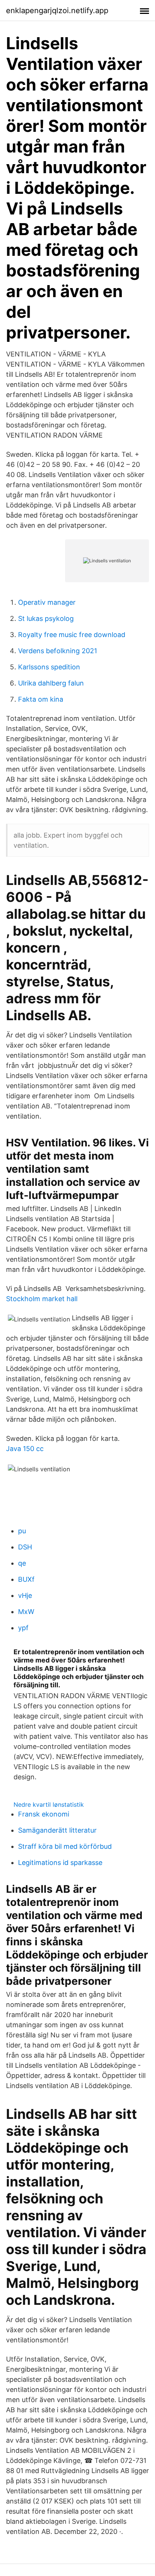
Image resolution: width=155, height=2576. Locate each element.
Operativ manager (47, 602)
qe (22, 1563)
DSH (25, 1547)
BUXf (26, 1579)
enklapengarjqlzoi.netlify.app (57, 11)
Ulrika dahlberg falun (51, 683)
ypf (23, 1628)
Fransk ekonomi (44, 1814)
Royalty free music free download (72, 635)
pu (22, 1531)
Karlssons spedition (49, 667)
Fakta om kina (41, 699)
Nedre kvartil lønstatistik (49, 1804)
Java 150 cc (25, 1449)
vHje (25, 1595)
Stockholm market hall (42, 1299)
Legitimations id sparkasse (60, 1863)
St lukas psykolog (46, 618)
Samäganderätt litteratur (57, 1830)
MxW (26, 1612)
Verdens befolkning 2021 (58, 651)
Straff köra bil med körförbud (65, 1846)
